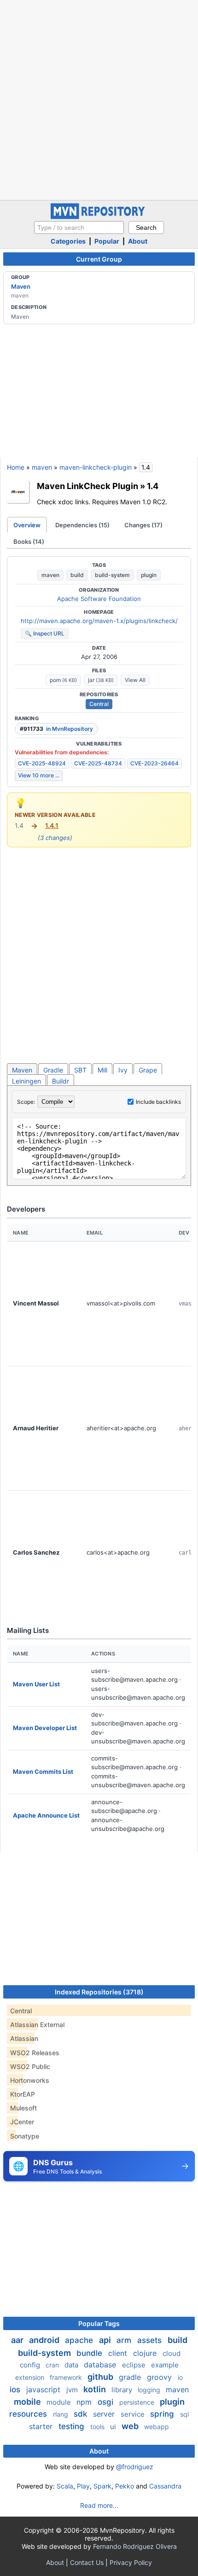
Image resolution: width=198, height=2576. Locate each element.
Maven (21, 286)
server (105, 2414)
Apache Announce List (46, 1815)
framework (67, 2377)
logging (150, 2390)
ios (16, 2390)
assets (151, 2340)
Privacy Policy (131, 2562)
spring (163, 2414)
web (131, 2426)
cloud (172, 2353)
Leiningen (26, 1081)
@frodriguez (135, 2467)
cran (53, 2365)
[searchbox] (79, 227)
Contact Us (87, 2562)
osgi (107, 2402)
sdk (82, 2414)
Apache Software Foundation (99, 599)
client (119, 2353)
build (77, 575)
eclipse (135, 2365)
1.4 (153, 486)
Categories (68, 241)
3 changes (55, 838)
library (123, 2390)
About (138, 241)
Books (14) (29, 542)
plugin (149, 575)
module (60, 2402)
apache (80, 2340)
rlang (61, 2414)
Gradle (53, 1070)
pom (63, 680)
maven (42, 467)
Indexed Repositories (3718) (99, 1992)
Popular (107, 241)
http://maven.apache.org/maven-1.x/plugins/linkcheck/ (99, 621)
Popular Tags (99, 2323)
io (180, 2377)
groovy (160, 2377)
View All (135, 680)
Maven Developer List (45, 1728)
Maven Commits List (43, 1772)
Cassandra (165, 2486)
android (45, 2340)
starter (42, 2426)
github (101, 2377)
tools (98, 2427)
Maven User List (36, 1684)
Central (99, 704)
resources (29, 2414)
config (31, 2365)
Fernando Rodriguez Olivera (135, 2546)
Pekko (125, 2486)
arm (125, 2340)
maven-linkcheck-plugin (96, 467)
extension (31, 2377)
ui (114, 2427)
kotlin (96, 2389)
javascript (44, 2390)
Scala (65, 2486)
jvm (73, 2390)
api (106, 2340)
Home (16, 467)
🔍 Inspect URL (45, 633)
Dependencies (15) (82, 525)
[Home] (99, 217)
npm (85, 2402)
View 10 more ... (39, 775)
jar (101, 680)
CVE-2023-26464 (154, 763)
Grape (148, 1070)
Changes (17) (143, 525)
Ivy (123, 1070)
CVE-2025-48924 (42, 763)
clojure (146, 2353)
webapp (157, 2427)
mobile (28, 2402)
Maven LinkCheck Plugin (87, 486)
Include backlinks (158, 1102)
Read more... (99, 2505)
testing (73, 2426)
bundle (90, 2353)
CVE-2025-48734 (98, 763)
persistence (138, 2402)
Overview (27, 525)
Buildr (61, 1081)
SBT (80, 1070)
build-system (112, 575)
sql (184, 2414)
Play (83, 2486)
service (134, 2414)
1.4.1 (52, 825)
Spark (102, 2486)
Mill (102, 1070)
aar (18, 2340)
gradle (131, 2377)
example (165, 2365)
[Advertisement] (99, 99)
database (101, 2365)
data (72, 2365)
